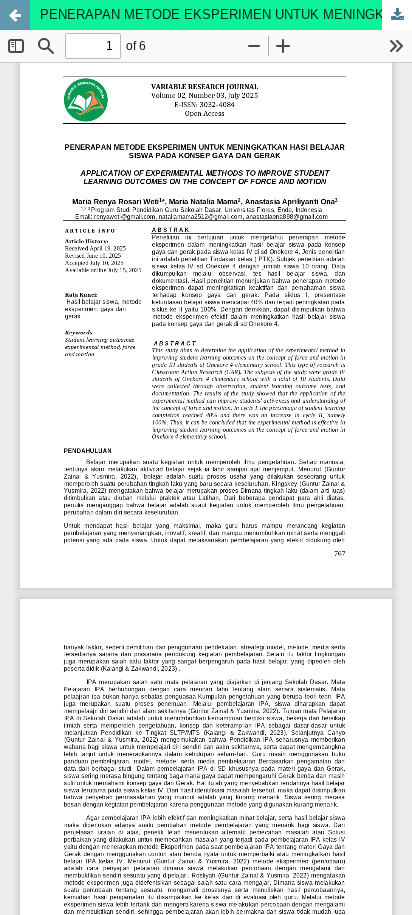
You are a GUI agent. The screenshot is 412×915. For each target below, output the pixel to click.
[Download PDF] (397, 15)
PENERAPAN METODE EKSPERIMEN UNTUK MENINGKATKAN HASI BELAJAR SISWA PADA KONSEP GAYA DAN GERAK (226, 14)
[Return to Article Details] (15, 15)
